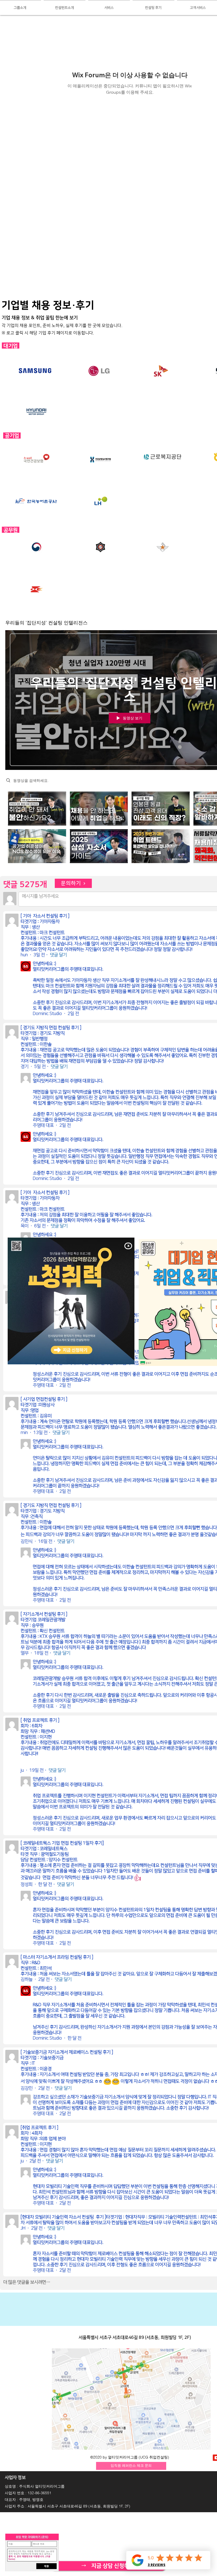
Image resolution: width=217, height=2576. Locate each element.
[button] (128, 1246)
